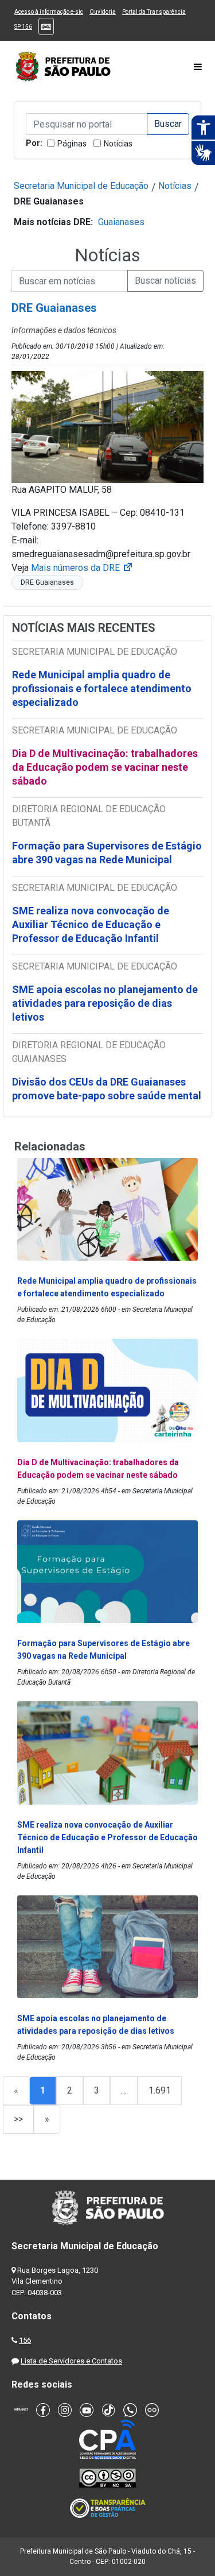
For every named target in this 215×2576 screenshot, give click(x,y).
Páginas (72, 144)
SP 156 (23, 27)
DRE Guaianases (47, 582)
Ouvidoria (103, 12)
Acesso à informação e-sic (49, 12)
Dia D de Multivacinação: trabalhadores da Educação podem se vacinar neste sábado (105, 767)
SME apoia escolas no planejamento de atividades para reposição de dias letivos (105, 1003)
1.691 (160, 2090)
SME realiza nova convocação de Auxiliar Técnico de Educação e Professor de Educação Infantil (91, 924)
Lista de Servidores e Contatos (71, 2361)
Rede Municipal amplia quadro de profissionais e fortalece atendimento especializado (102, 688)
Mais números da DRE (82, 568)
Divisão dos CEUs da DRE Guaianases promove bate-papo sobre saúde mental (107, 1089)
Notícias (118, 144)
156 (25, 2340)
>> (18, 2119)
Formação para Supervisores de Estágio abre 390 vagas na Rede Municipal (107, 853)
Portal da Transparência (154, 12)
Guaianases (121, 222)
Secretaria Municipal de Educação (81, 186)
